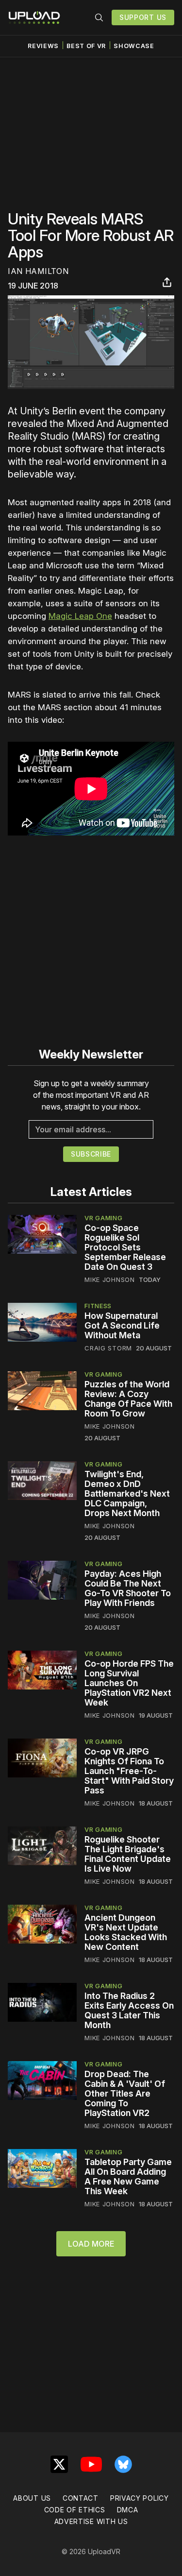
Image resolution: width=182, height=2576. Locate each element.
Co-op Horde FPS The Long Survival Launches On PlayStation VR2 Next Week (129, 1683)
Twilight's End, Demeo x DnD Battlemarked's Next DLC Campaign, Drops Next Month (127, 1493)
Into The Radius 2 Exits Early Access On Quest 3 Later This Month (129, 2010)
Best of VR (86, 46)
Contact (81, 2498)
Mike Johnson (109, 1279)
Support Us (143, 17)
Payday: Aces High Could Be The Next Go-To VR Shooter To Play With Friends (128, 1588)
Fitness (98, 1306)
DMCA (128, 2510)
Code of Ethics (75, 2510)
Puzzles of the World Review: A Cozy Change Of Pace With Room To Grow (128, 1399)
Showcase (134, 46)
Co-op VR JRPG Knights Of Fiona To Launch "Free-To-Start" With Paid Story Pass (129, 1771)
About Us (32, 2498)
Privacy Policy (140, 2498)
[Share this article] (167, 282)
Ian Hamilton (38, 271)
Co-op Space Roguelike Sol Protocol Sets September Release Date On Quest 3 (125, 1247)
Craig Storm (108, 1348)
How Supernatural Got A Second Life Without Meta (122, 1325)
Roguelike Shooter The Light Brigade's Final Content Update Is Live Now (128, 1854)
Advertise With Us (91, 2521)
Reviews (43, 46)
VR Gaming (103, 1218)
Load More (91, 2244)
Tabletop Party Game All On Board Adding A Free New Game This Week (128, 2176)
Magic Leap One (80, 616)
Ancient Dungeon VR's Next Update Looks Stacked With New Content (126, 1932)
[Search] (99, 17)
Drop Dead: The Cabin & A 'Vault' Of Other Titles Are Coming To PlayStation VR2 (125, 2093)
